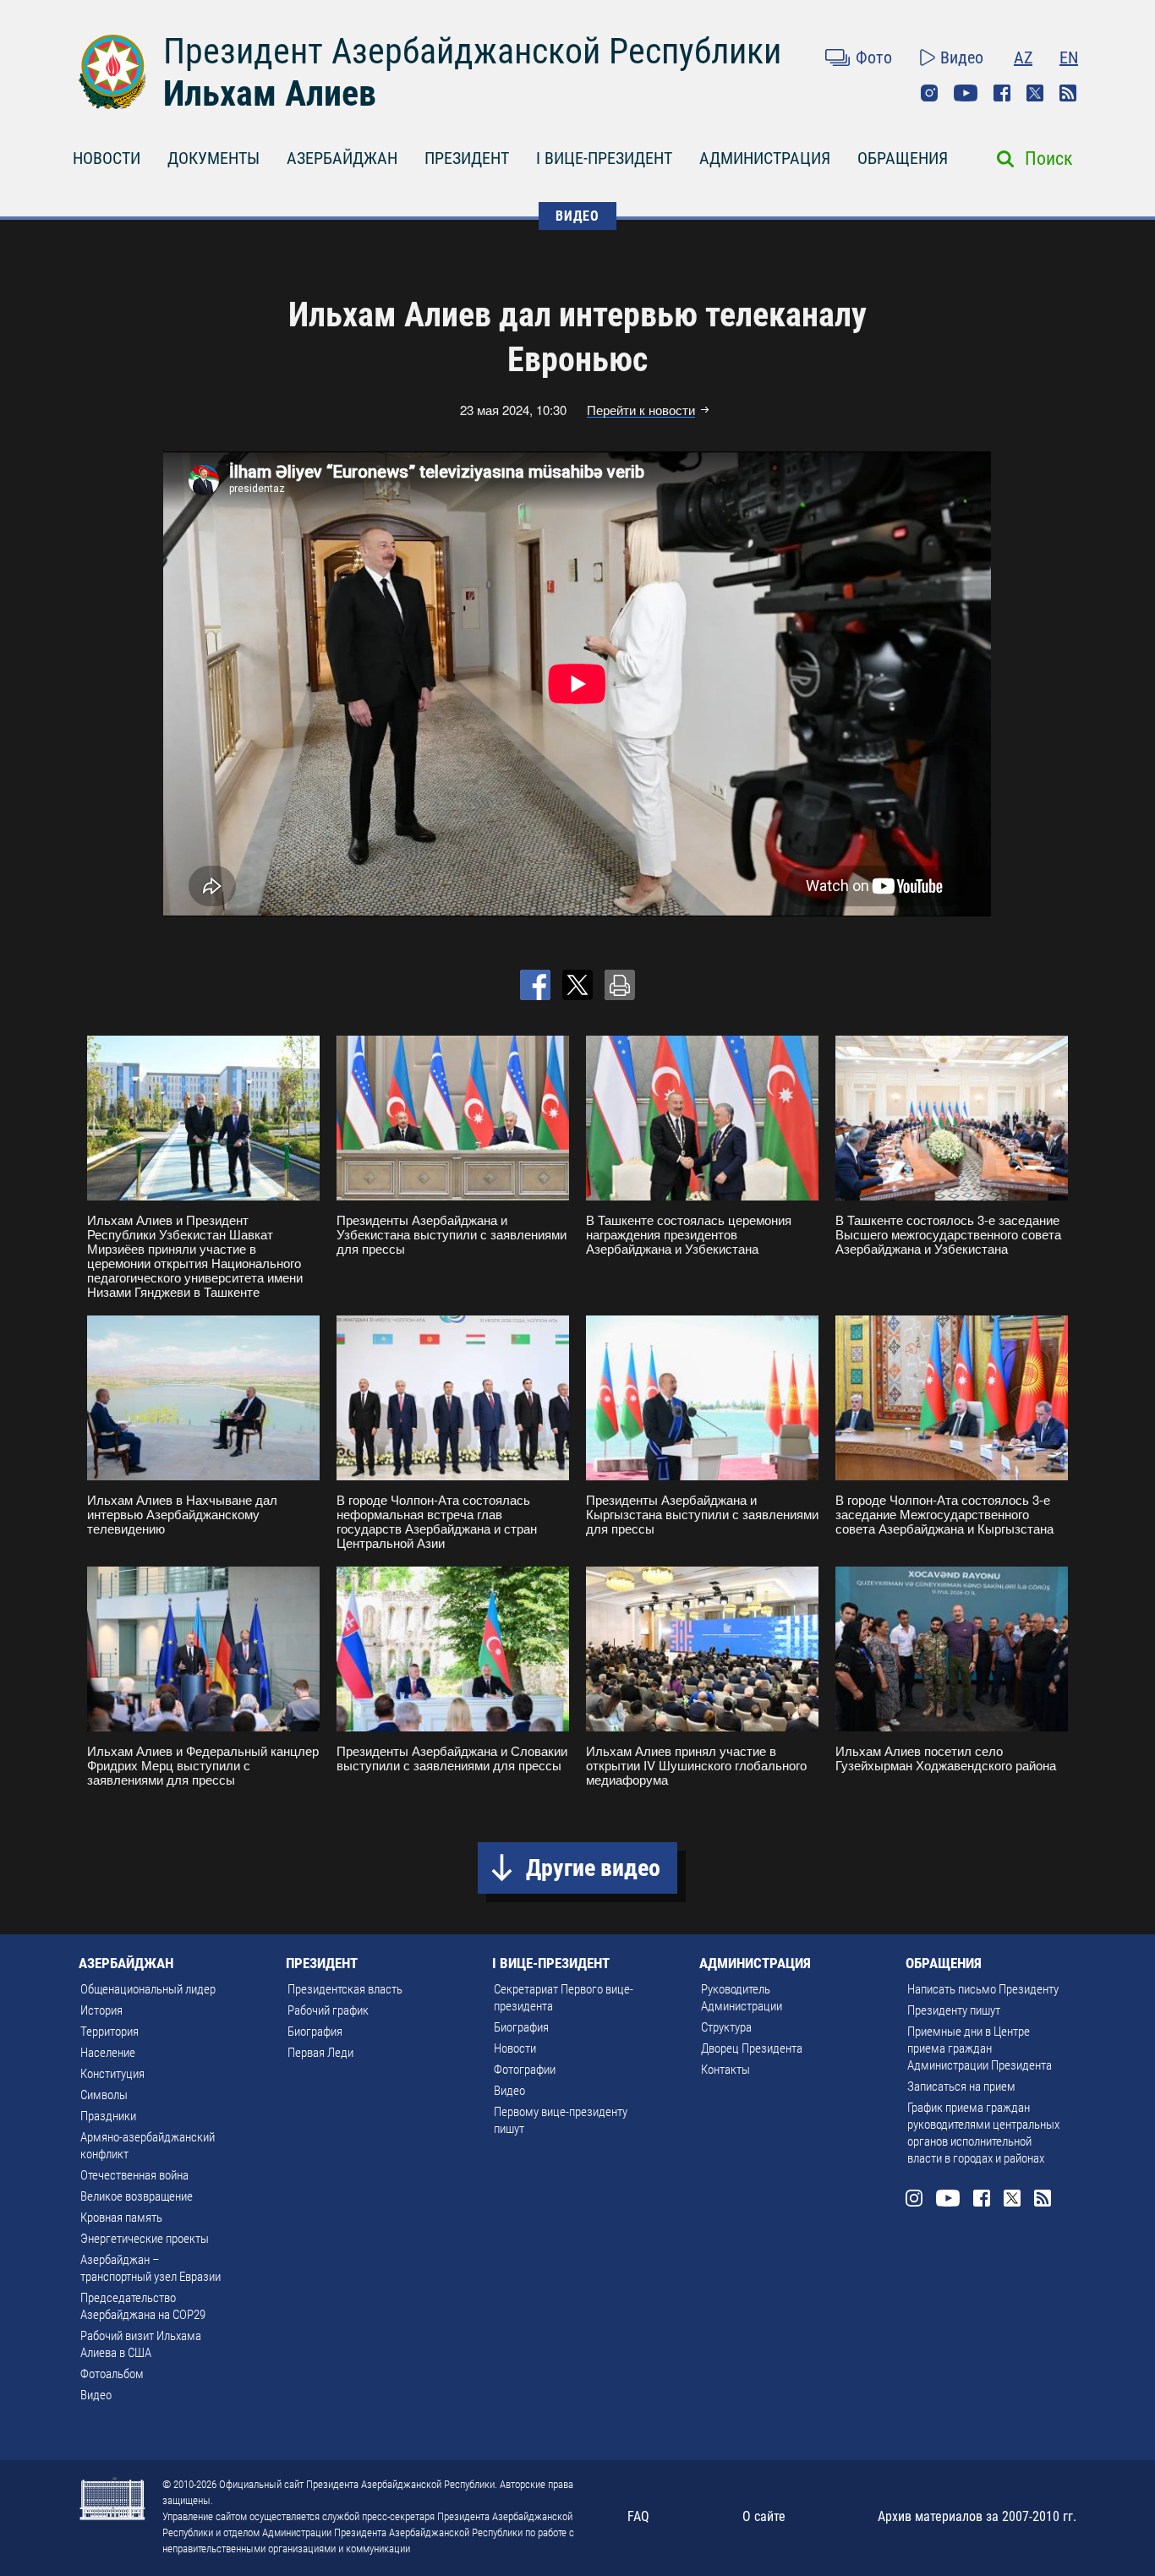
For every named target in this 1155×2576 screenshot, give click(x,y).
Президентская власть (345, 1989)
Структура (726, 2027)
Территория (109, 2032)
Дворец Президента (752, 2048)
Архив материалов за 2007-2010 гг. (977, 2516)
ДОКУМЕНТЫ (213, 158)
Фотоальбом (112, 2374)
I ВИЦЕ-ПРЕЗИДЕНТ (604, 158)
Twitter (1035, 93)
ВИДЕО (577, 216)
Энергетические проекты (145, 2239)
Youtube (966, 93)
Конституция (112, 2074)
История (101, 2010)
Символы (104, 2095)
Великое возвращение (137, 2196)
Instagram (929, 93)
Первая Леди (320, 2053)
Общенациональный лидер (148, 1989)
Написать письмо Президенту (983, 1989)
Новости (515, 2048)
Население (108, 2053)
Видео (962, 57)
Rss (1068, 93)
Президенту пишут (954, 2010)
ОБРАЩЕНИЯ (903, 158)
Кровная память (121, 2218)
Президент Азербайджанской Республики (472, 51)
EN (1069, 57)
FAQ (638, 2516)
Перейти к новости (641, 410)
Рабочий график (328, 2010)
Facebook (1002, 93)
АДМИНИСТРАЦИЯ (765, 158)
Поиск (1049, 159)
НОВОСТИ (107, 158)
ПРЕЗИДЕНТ (467, 158)
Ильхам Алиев (270, 93)
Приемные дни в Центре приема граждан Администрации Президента (980, 2048)
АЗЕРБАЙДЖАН (342, 158)
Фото (874, 57)
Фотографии (525, 2070)
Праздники (108, 2116)
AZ (1023, 57)
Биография (315, 2032)
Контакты (725, 2070)
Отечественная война (134, 2175)
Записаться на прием (961, 2087)
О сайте (764, 2516)
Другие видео (593, 1868)
